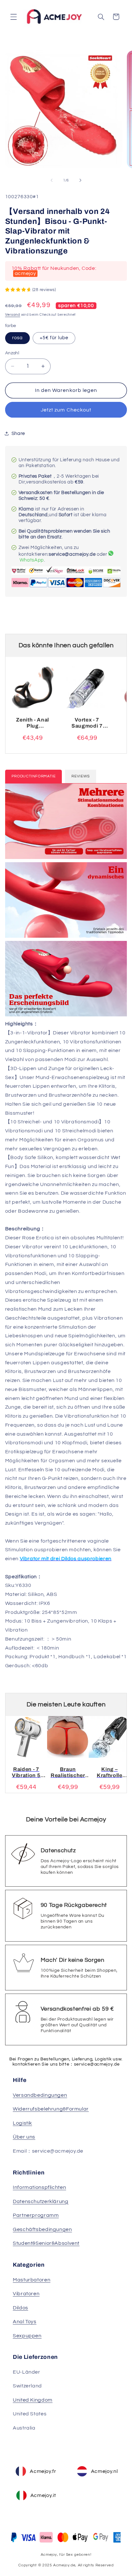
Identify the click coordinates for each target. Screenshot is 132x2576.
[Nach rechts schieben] (80, 181)
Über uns (24, 2137)
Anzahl (12, 353)
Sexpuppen (27, 2336)
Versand (13, 315)
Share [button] (18, 434)
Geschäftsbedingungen (42, 2229)
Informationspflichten (39, 2187)
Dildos (21, 2308)
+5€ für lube (54, 338)
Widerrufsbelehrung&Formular (51, 2109)
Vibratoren (26, 2294)
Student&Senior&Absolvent (46, 2243)
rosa (17, 338)
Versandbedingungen (40, 2095)
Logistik (22, 2123)
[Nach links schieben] (52, 181)
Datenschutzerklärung (41, 2201)
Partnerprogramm (36, 2215)
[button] (13, 17)
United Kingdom (33, 2400)
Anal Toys (25, 2322)
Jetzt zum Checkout (66, 410)
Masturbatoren (32, 2280)
